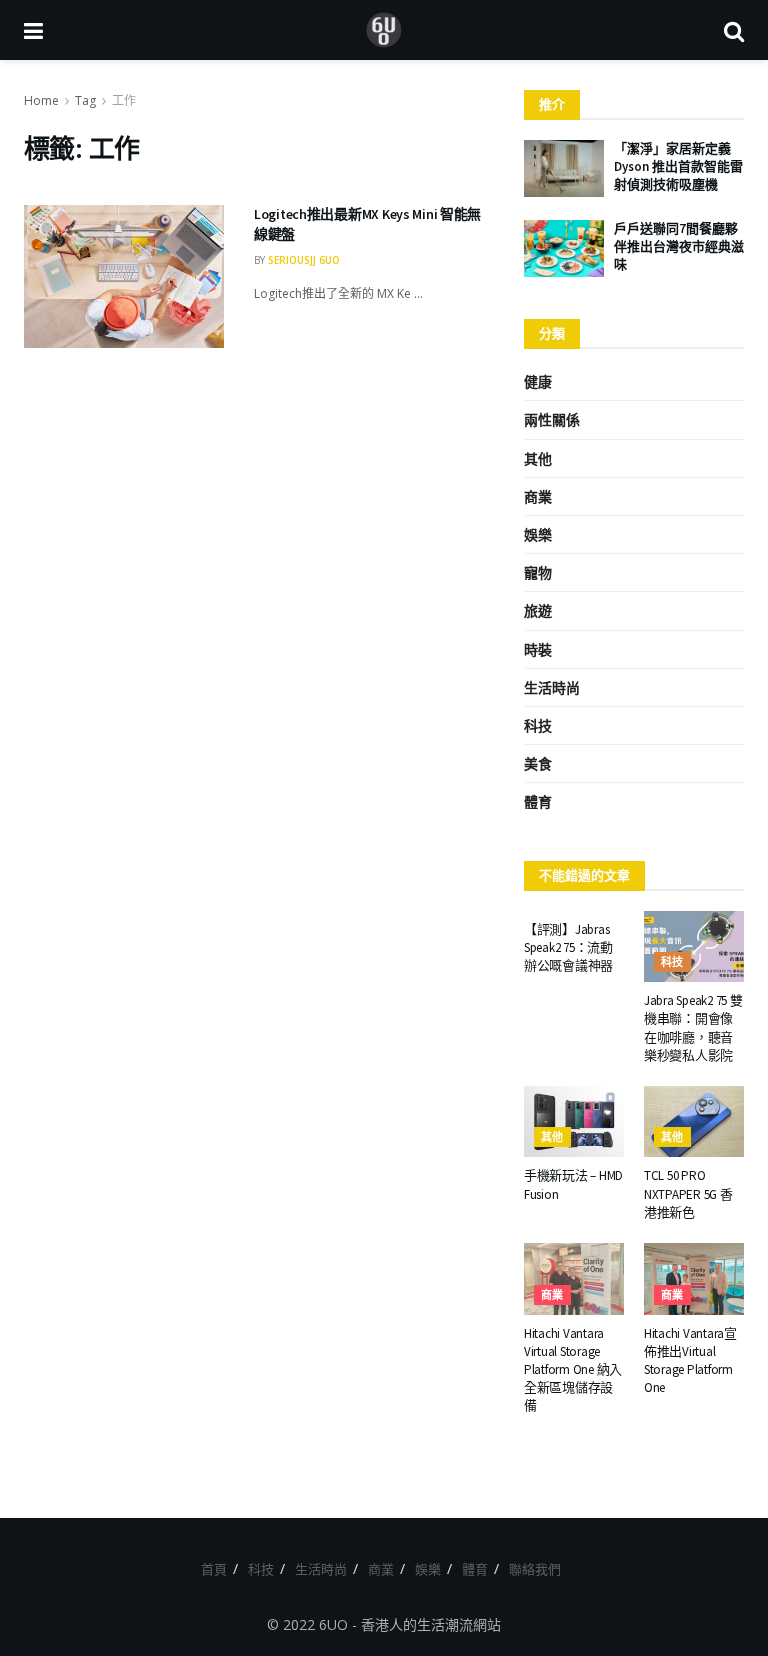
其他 (538, 458)
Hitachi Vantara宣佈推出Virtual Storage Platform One (690, 1361)
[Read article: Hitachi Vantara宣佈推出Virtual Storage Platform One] (694, 1279)
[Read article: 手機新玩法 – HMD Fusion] (574, 1122)
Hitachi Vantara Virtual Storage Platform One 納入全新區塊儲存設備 (573, 1370)
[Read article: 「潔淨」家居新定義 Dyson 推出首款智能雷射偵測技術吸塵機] (564, 168)
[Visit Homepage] (384, 30)
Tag (85, 100)
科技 (538, 725)
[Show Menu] (33, 30)
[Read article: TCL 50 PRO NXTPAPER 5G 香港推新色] (694, 1122)
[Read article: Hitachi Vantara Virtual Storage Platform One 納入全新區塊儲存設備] (574, 1279)
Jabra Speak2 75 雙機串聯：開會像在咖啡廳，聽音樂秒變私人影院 (693, 1028)
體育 (538, 801)
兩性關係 (552, 419)
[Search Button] (734, 30)
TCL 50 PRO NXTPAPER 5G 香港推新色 (688, 1193)
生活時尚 (552, 687)
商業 (538, 496)
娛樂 (538, 534)
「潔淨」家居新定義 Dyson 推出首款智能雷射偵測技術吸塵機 (678, 166)
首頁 (214, 1569)
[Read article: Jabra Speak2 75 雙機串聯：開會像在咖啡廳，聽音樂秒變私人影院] (694, 947)
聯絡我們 (535, 1569)
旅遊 (538, 610)
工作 (124, 100)
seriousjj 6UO (304, 260)
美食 (538, 763)
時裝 (538, 649)
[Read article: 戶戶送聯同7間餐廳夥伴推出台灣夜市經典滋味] (564, 248)
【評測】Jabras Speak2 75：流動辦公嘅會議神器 (568, 947)
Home (41, 100)
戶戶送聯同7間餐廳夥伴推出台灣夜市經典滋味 (679, 246)
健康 (538, 381)
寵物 (538, 572)
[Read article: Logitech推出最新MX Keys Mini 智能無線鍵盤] (124, 276)
